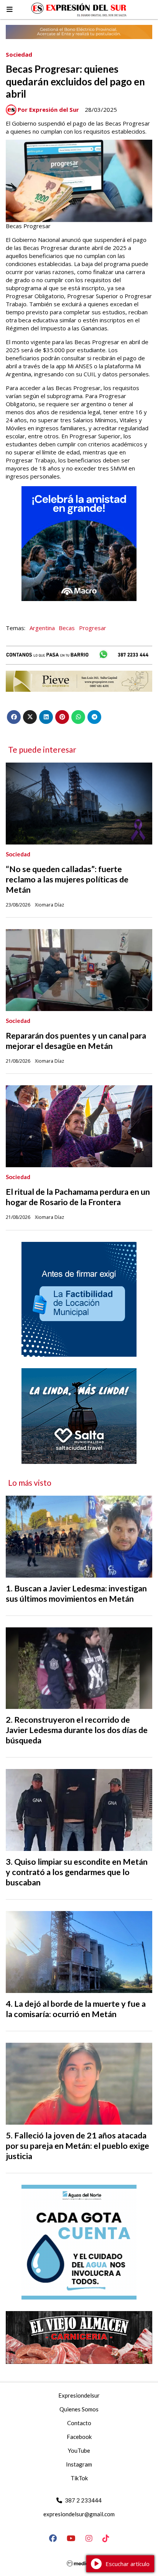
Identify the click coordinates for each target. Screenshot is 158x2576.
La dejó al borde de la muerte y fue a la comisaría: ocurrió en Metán (76, 2009)
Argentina (42, 628)
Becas (67, 628)
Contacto (79, 2423)
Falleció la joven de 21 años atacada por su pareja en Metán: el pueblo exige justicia (77, 2146)
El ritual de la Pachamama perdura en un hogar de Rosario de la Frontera (78, 1197)
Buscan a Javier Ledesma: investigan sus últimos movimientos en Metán (76, 1593)
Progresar (93, 628)
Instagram (79, 2464)
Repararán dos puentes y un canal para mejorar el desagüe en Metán (76, 1041)
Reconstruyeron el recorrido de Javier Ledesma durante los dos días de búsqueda (77, 1730)
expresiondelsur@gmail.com (79, 2514)
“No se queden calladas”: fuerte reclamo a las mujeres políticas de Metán (67, 879)
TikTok (79, 2478)
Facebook (79, 2437)
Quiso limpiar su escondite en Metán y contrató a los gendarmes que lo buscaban (77, 1872)
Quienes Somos (79, 2409)
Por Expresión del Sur (48, 109)
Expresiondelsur (79, 2395)
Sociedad (19, 54)
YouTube (79, 2450)
